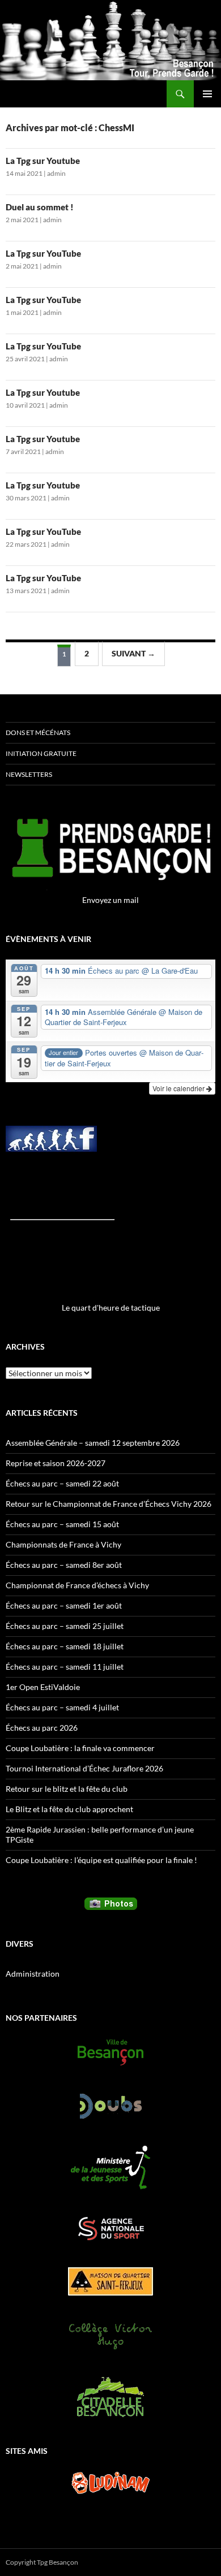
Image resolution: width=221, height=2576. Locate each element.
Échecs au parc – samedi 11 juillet (65, 1667)
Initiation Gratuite (41, 753)
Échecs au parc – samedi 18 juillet (65, 1646)
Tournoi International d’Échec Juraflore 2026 (84, 1768)
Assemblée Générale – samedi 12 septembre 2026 (93, 1443)
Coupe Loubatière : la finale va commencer (80, 1748)
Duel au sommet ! (40, 207)
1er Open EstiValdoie (43, 1687)
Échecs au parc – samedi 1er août (64, 1605)
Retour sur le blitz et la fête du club (67, 1789)
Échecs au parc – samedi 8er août (64, 1565)
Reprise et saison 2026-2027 (56, 1463)
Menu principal (207, 94)
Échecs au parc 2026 (42, 1728)
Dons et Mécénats (38, 732)
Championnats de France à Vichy (63, 1544)
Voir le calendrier (179, 1088)
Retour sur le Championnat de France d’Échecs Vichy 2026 (109, 1504)
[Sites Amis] (110, 2483)
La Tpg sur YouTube (43, 253)
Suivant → (133, 653)
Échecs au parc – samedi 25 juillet (65, 1626)
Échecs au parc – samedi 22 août (62, 1483)
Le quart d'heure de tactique (111, 1308)
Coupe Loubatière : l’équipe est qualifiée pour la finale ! (101, 1860)
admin (56, 173)
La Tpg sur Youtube (43, 161)
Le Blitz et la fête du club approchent (69, 1809)
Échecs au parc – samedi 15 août (62, 1524)
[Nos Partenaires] (110, 2052)
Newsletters (29, 774)
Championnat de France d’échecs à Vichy (77, 1585)
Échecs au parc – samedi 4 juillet (62, 1707)
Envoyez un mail (110, 900)
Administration (33, 1974)
